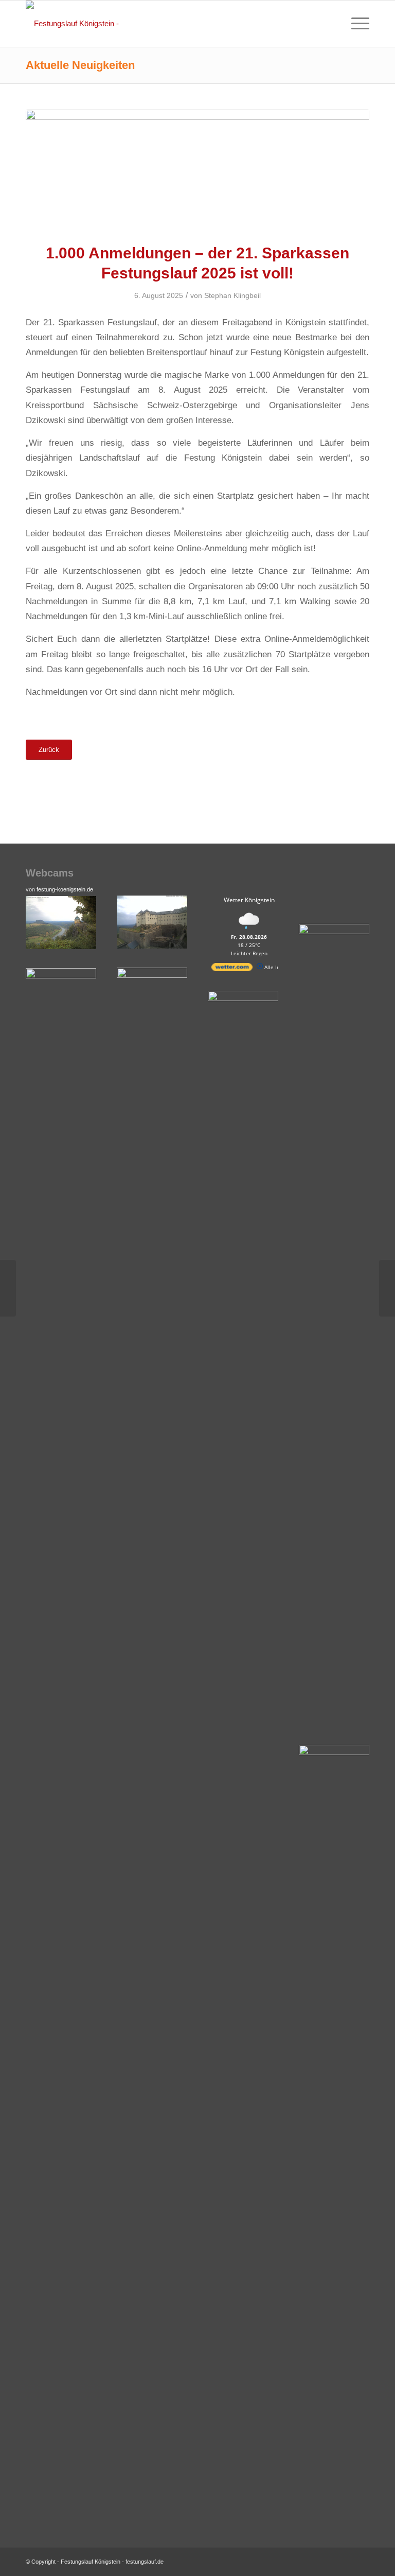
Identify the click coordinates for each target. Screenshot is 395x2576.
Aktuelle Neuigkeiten (80, 65)
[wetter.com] (232, 969)
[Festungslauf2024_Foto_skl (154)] (197, 170)
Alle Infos (275, 967)
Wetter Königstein (249, 900)
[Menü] (355, 24)
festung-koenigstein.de (65, 889)
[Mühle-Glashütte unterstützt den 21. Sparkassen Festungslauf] (8, 1288)
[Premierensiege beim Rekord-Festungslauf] (387, 1288)
